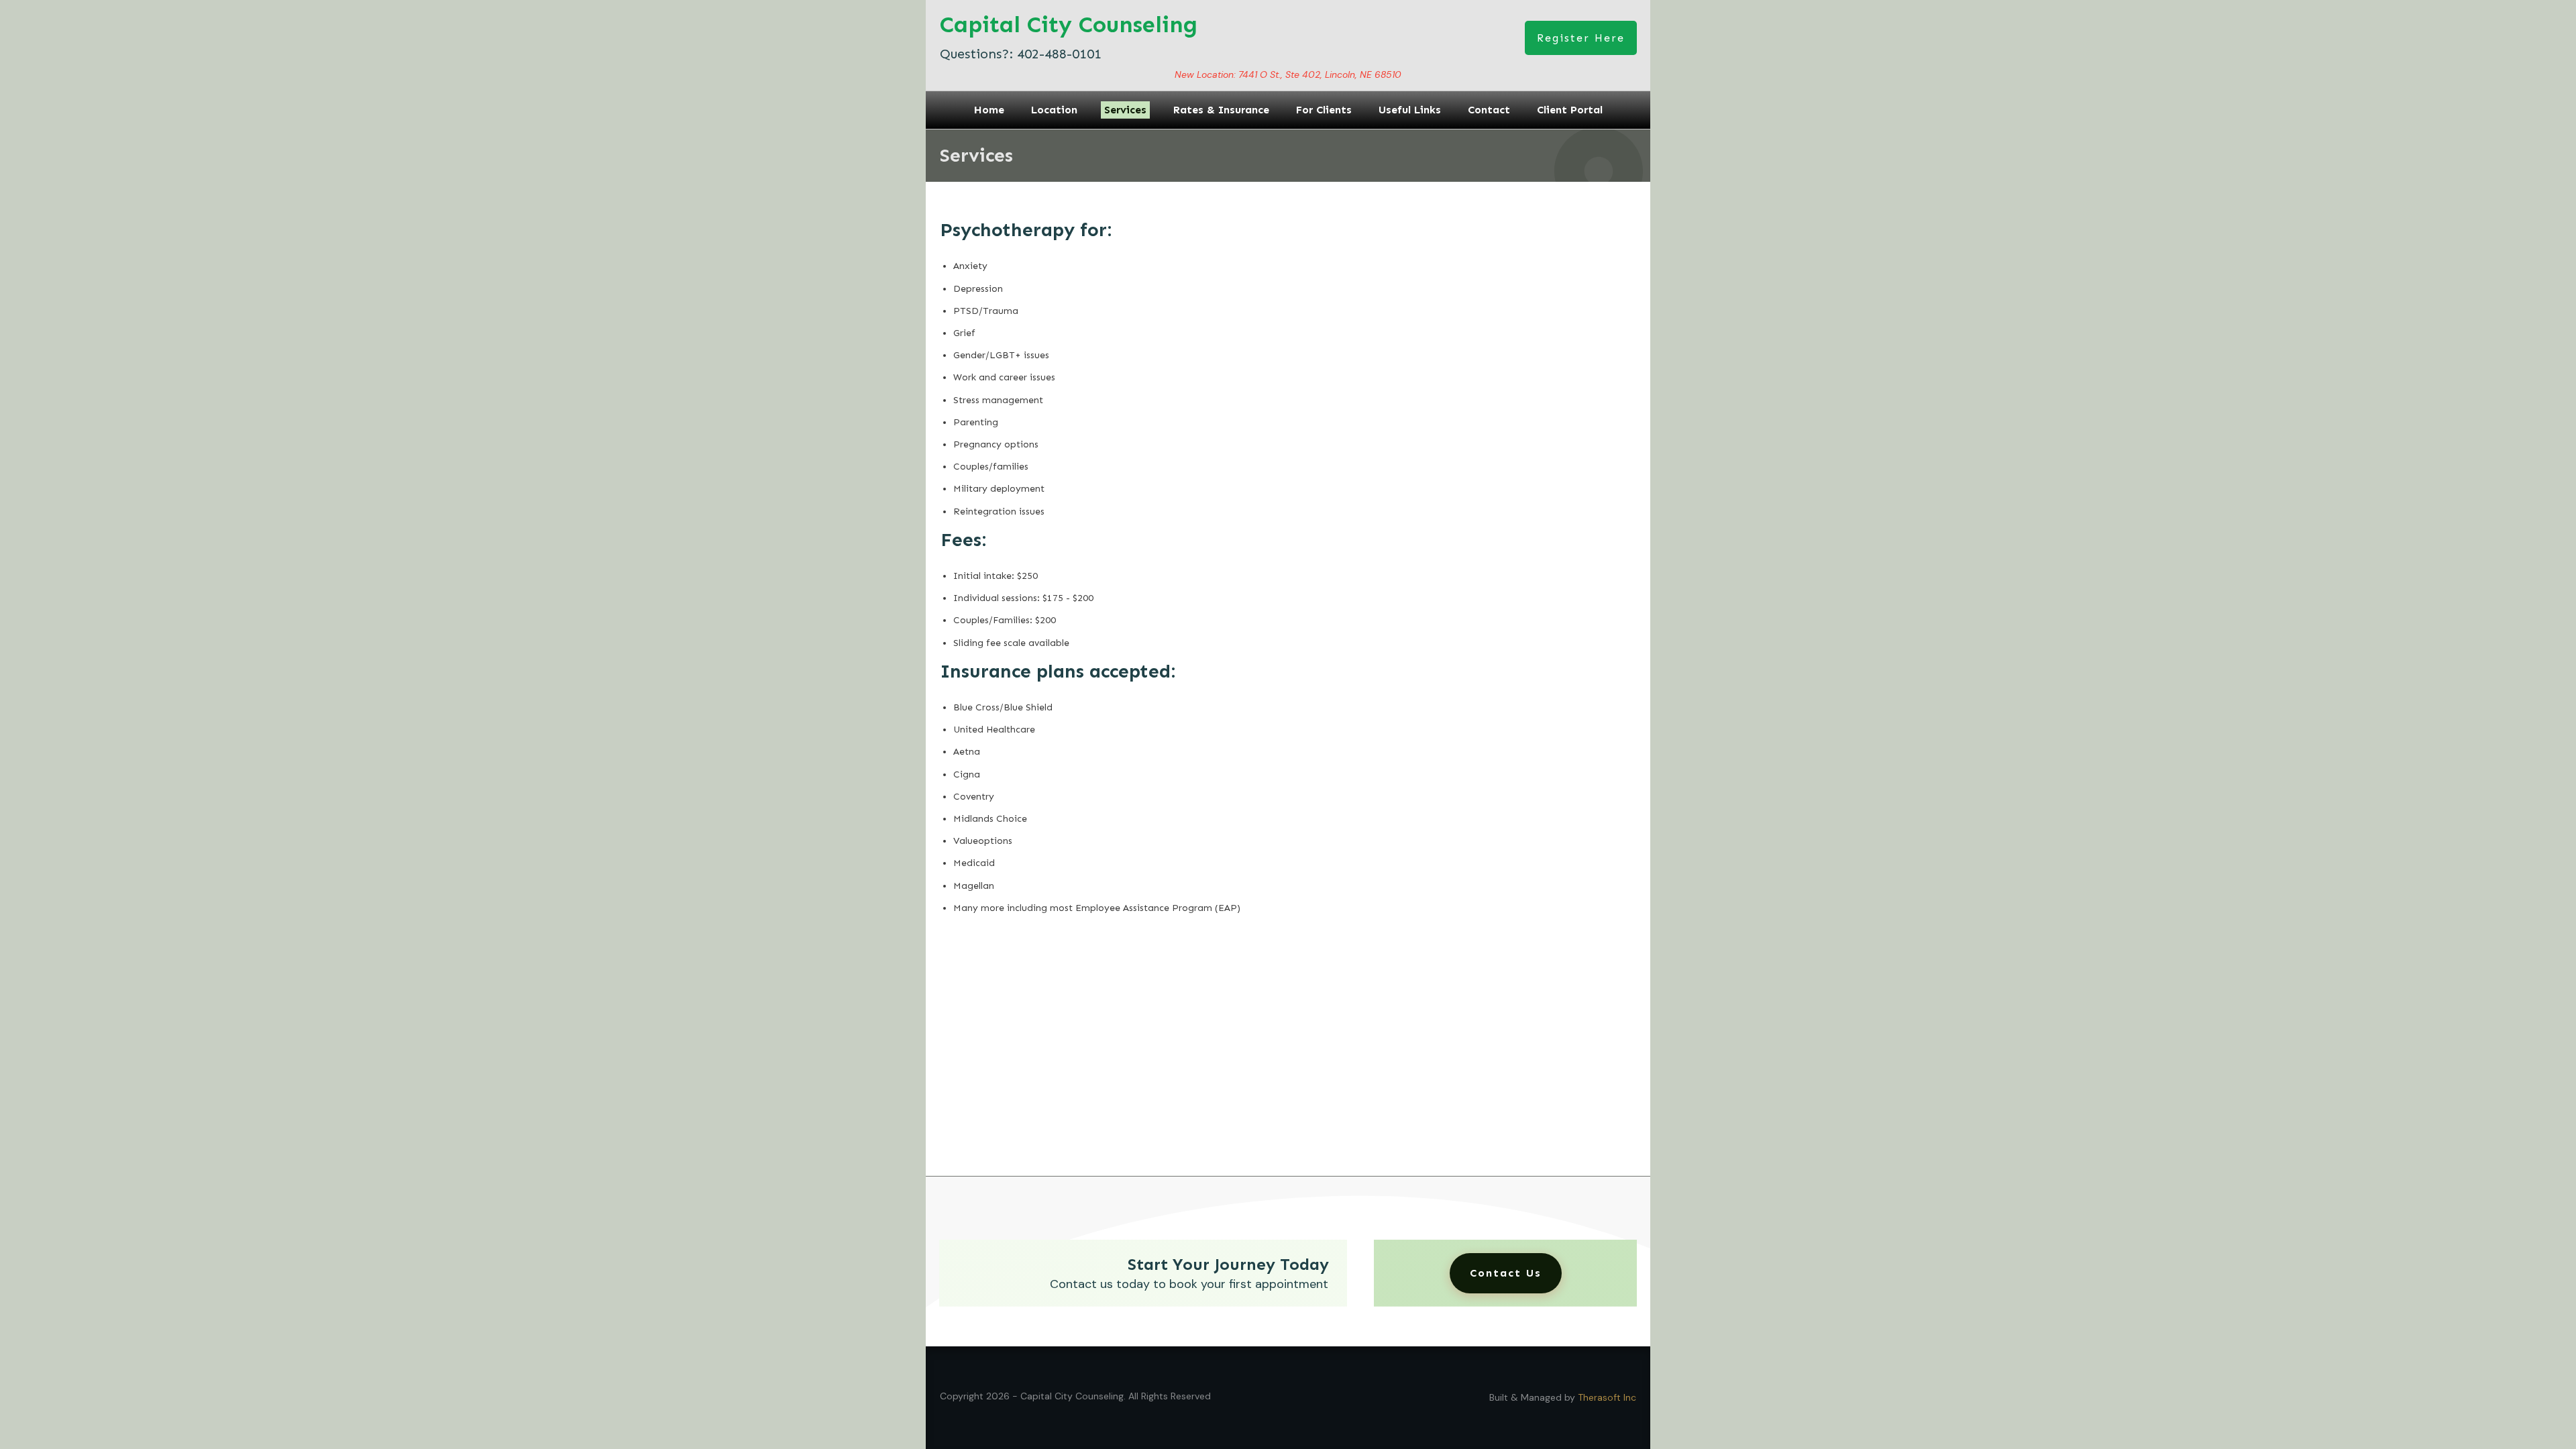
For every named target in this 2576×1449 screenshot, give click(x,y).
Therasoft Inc (1607, 1397)
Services (976, 155)
